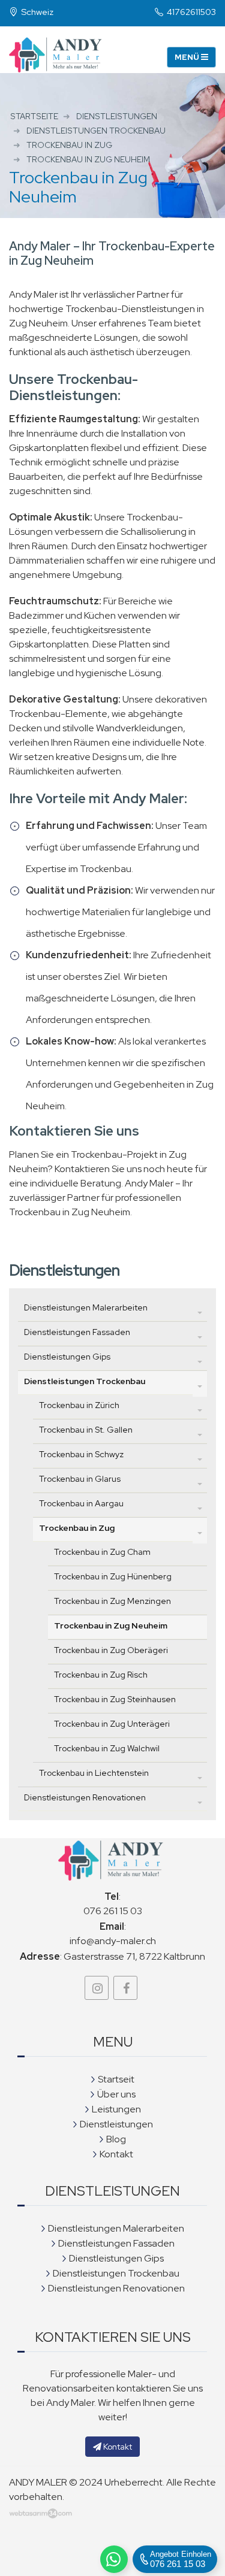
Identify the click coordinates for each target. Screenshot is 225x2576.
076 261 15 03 (113, 1911)
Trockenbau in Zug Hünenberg (113, 1576)
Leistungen (116, 2109)
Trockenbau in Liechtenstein (94, 1773)
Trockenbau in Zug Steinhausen (115, 1699)
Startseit (116, 2079)
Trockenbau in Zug (77, 1528)
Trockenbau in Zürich (79, 1405)
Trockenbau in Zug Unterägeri (112, 1724)
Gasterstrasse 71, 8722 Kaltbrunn (134, 1956)
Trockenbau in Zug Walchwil (107, 1748)
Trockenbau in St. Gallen (86, 1430)
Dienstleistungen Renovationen (85, 1797)
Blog (116, 2139)
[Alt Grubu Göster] (200, 1312)
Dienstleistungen (116, 2124)
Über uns (116, 2094)
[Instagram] (97, 1988)
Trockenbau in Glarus (80, 1479)
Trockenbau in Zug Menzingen (112, 1601)
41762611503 (190, 12)
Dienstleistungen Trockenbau (85, 1381)
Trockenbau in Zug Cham (102, 1552)
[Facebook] (125, 1988)
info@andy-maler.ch (113, 1941)
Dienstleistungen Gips (67, 1357)
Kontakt (116, 2154)
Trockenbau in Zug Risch (101, 1675)
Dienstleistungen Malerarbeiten (86, 1307)
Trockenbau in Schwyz (81, 1454)
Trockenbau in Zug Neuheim (111, 1625)
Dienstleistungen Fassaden (77, 1332)
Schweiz (36, 12)
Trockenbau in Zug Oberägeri (111, 1650)
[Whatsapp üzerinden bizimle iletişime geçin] (114, 2559)
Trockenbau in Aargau (81, 1503)
